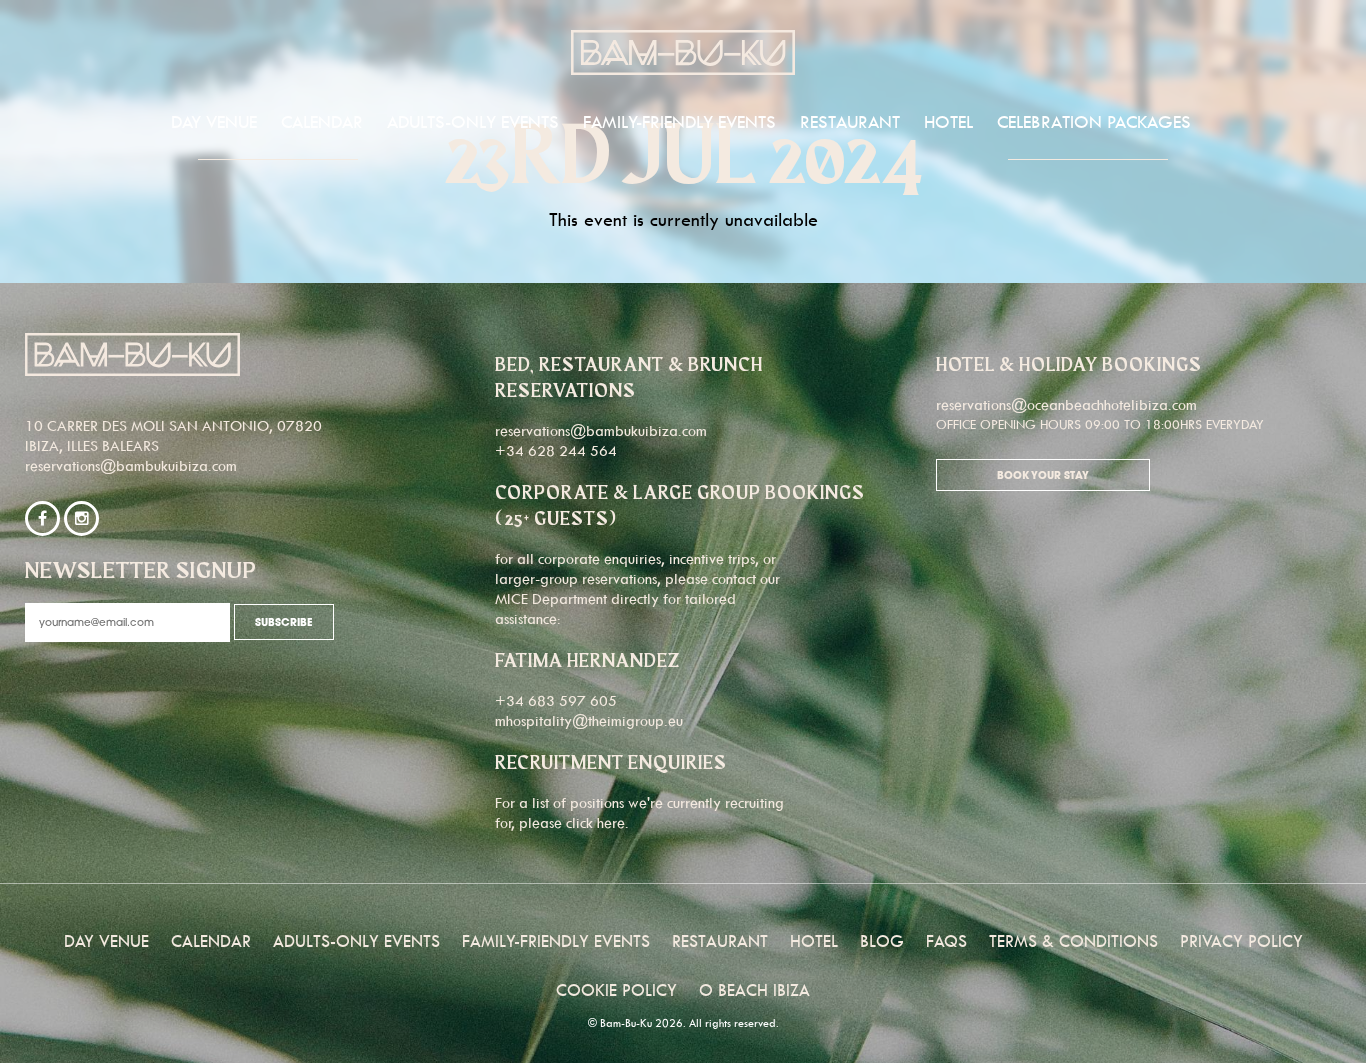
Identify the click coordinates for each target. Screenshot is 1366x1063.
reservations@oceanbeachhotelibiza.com (1066, 404)
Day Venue (214, 122)
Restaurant (850, 122)
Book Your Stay (1043, 476)
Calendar (322, 122)
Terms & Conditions (1073, 941)
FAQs (946, 941)
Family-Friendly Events (679, 122)
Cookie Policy (616, 990)
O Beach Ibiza (754, 990)
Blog (882, 941)
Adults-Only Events (473, 122)
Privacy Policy (1241, 941)
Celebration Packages (1094, 122)
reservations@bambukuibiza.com (131, 465)
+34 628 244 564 (556, 450)
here (611, 822)
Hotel (948, 122)
